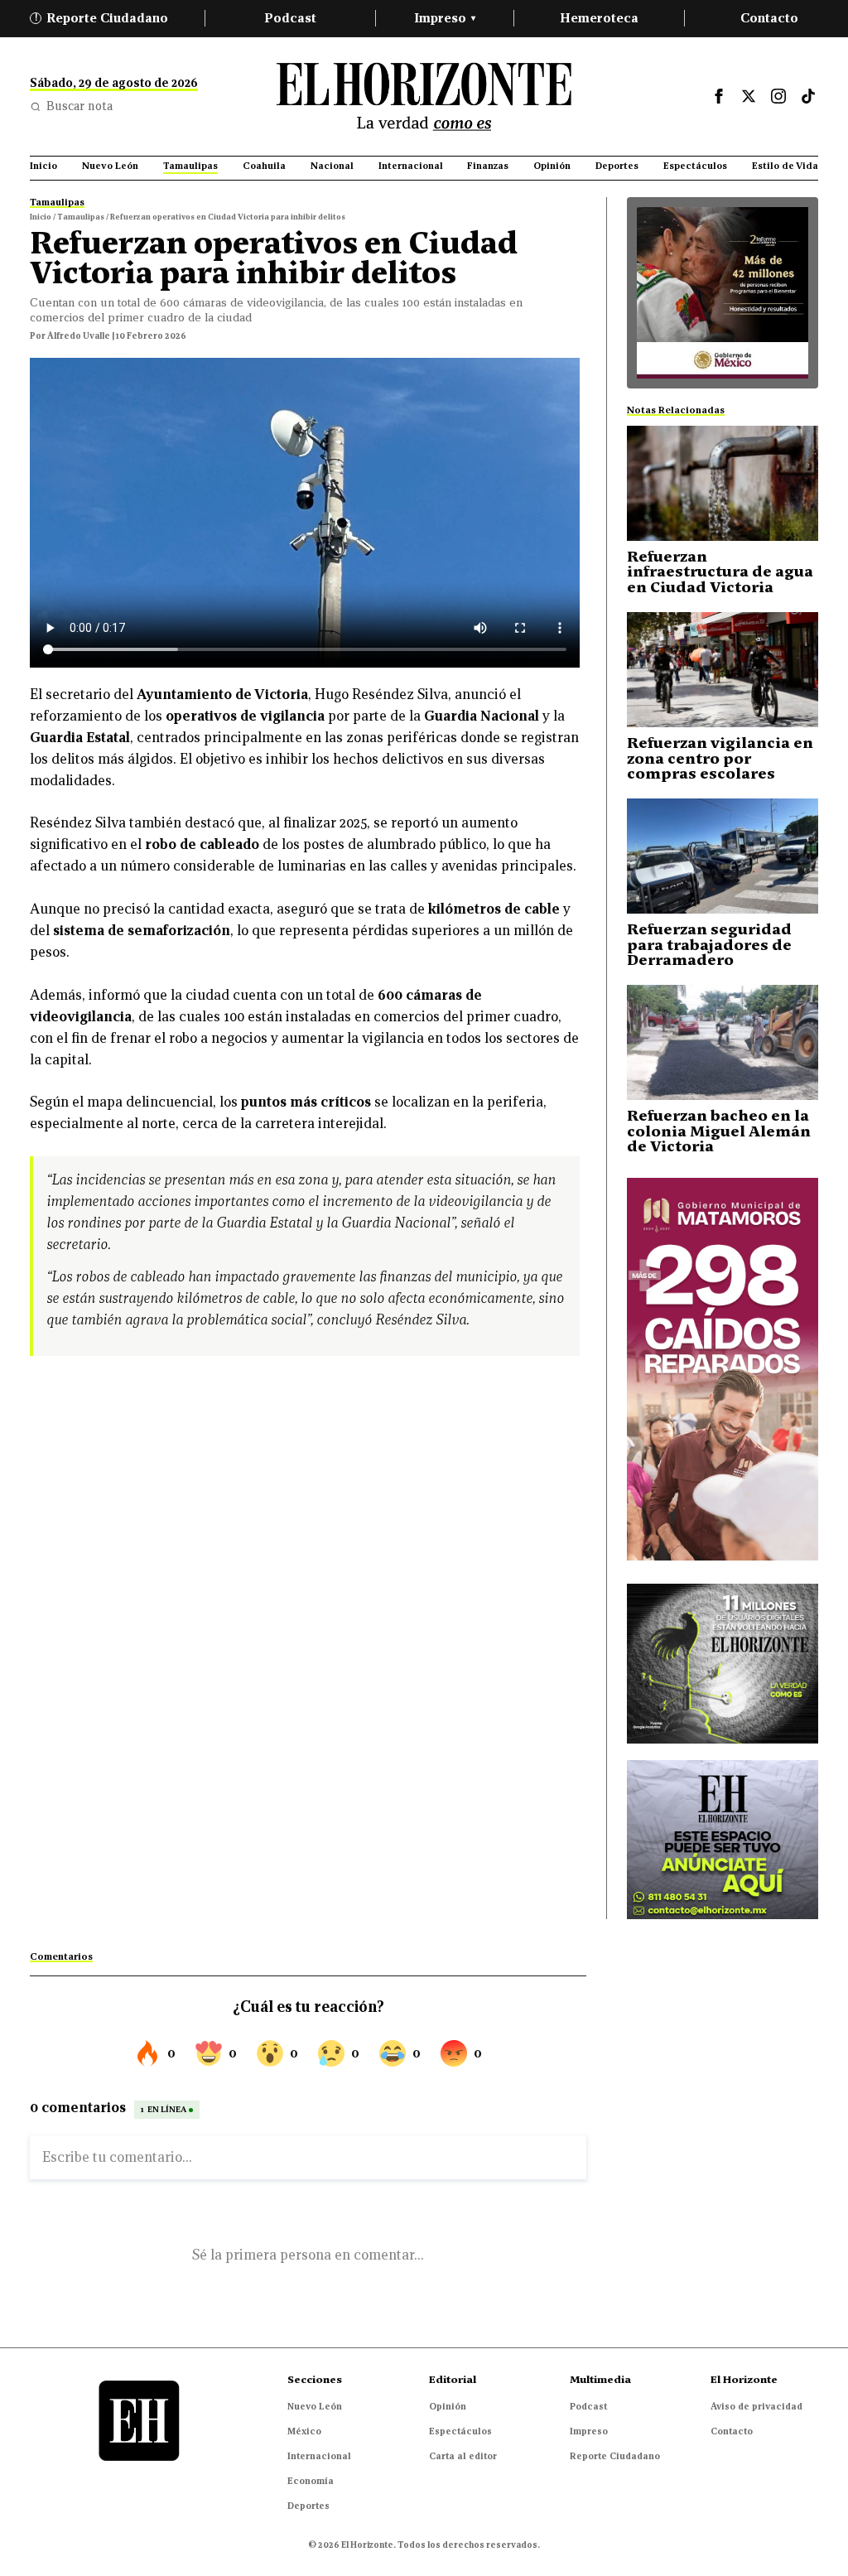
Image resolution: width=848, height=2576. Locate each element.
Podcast (290, 18)
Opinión (448, 2406)
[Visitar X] (749, 96)
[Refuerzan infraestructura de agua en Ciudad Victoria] (723, 483)
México (304, 2431)
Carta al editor (463, 2456)
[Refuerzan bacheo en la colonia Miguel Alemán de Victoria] (723, 1042)
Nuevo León (315, 2406)
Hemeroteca (599, 18)
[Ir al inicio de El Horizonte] (424, 96)
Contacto (769, 18)
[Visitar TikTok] (808, 96)
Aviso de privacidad (756, 2406)
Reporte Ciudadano (102, 18)
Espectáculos (460, 2431)
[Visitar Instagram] (778, 96)
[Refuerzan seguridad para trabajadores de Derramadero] (723, 856)
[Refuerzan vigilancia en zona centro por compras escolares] (723, 670)
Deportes (308, 2506)
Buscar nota (79, 106)
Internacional (319, 2456)
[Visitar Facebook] (719, 96)
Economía (311, 2481)
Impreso (445, 18)
